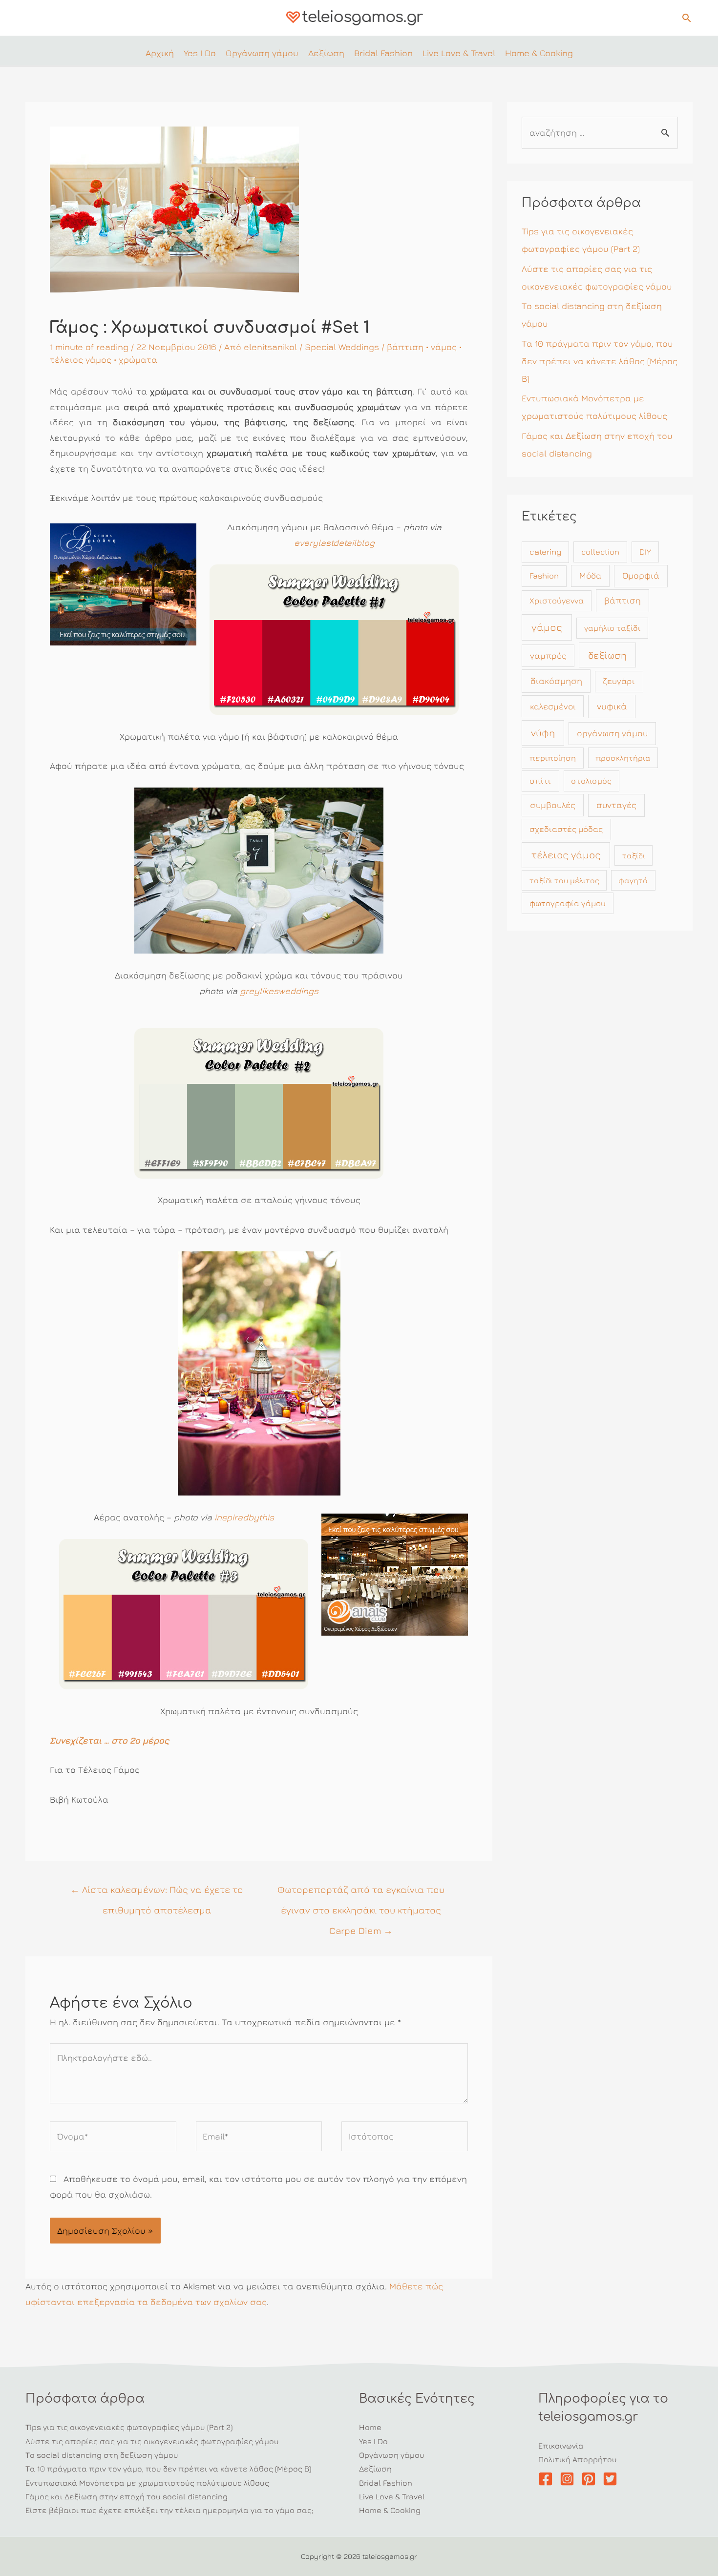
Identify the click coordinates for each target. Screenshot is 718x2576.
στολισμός (591, 781)
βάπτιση (405, 347)
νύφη (543, 733)
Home (370, 2427)
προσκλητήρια (623, 758)
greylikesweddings (279, 991)
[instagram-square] (569, 2479)
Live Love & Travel (392, 2496)
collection (600, 552)
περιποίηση (553, 758)
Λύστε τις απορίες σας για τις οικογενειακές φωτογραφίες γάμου (152, 2441)
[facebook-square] (548, 2479)
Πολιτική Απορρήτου (578, 2459)
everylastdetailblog (334, 543)
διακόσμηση (556, 681)
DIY (645, 552)
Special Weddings (342, 347)
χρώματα (138, 360)
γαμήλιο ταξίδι (612, 628)
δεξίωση (607, 655)
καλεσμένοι (553, 706)
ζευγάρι (619, 681)
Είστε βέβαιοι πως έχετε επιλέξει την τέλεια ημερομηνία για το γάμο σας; (169, 2510)
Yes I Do (373, 2441)
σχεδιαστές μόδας (566, 829)
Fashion (544, 576)
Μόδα (591, 575)
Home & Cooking (390, 2510)
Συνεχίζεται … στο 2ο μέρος (109, 1740)
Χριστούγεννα (557, 601)
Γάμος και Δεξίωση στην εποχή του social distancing (127, 2496)
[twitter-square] (612, 2479)
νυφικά (612, 706)
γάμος (444, 347)
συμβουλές (553, 805)
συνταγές (616, 805)
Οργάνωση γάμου (392, 2455)
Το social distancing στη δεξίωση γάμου (102, 2455)
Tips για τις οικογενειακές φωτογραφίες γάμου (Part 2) (129, 2427)
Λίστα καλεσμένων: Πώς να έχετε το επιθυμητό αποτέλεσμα (157, 1892)
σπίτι (540, 781)
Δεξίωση (375, 2469)
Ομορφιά (641, 575)
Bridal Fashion (386, 2483)
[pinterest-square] (591, 2479)
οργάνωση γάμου (612, 733)
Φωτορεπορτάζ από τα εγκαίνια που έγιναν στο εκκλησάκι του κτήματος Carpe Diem (361, 1892)
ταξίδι (634, 855)
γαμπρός (548, 655)
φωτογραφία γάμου (568, 903)
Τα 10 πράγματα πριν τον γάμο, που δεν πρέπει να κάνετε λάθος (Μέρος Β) (600, 361)
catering (545, 552)
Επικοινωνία (561, 2446)
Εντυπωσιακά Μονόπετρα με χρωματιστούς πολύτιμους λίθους (147, 2483)
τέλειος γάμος (81, 360)
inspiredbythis (244, 1517)
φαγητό (633, 880)
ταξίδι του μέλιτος (564, 880)
